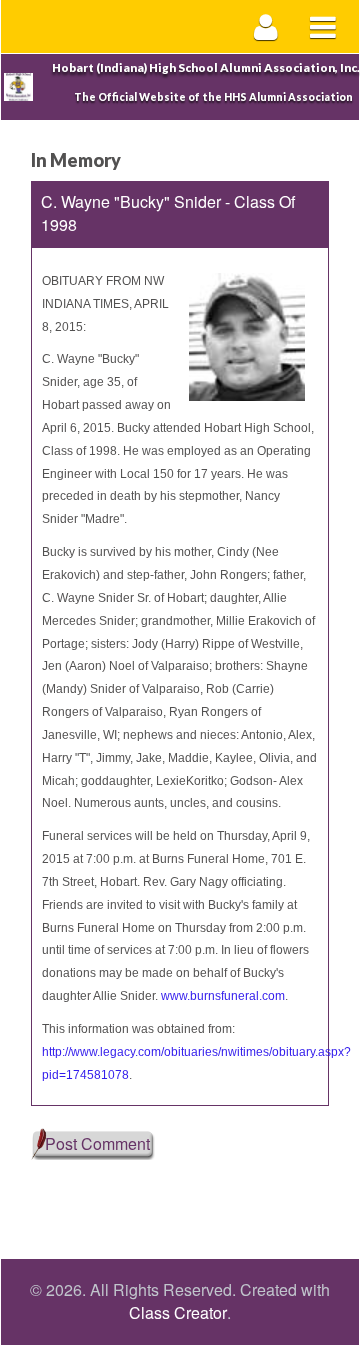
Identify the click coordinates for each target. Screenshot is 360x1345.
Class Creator (178, 1313)
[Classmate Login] (266, 26)
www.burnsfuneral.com (223, 996)
